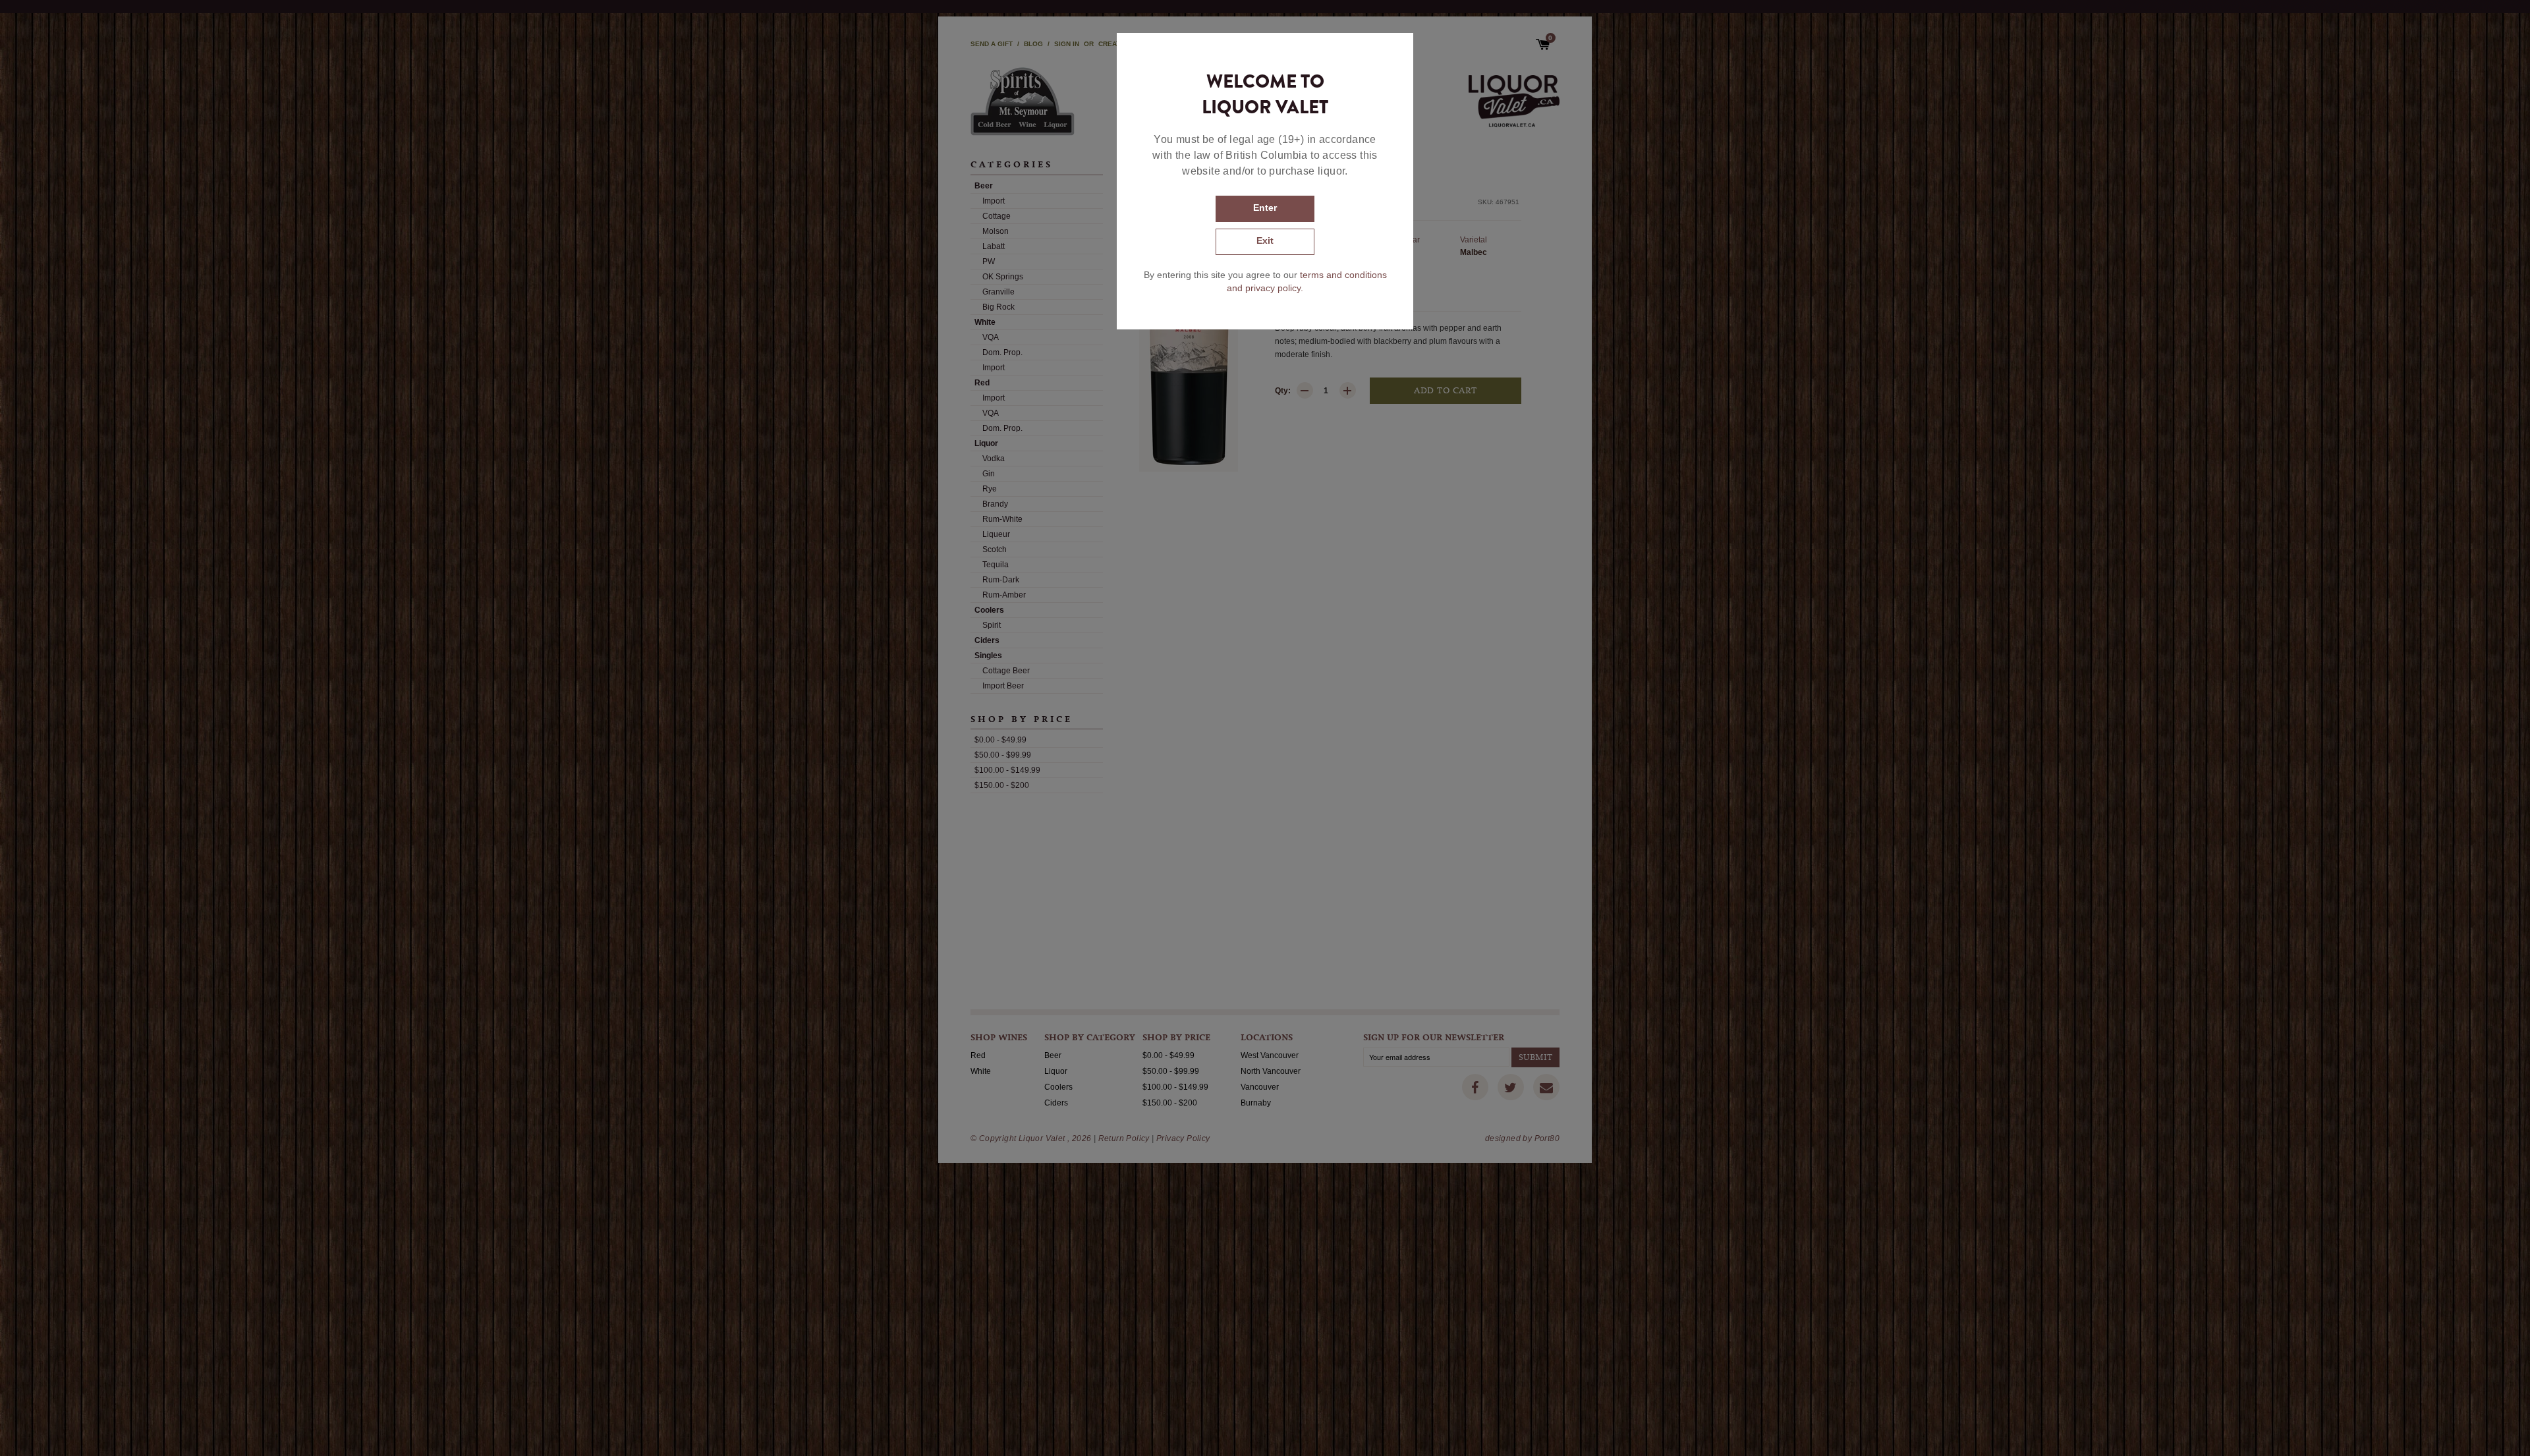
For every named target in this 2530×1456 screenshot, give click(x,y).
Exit (1265, 240)
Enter (1265, 208)
